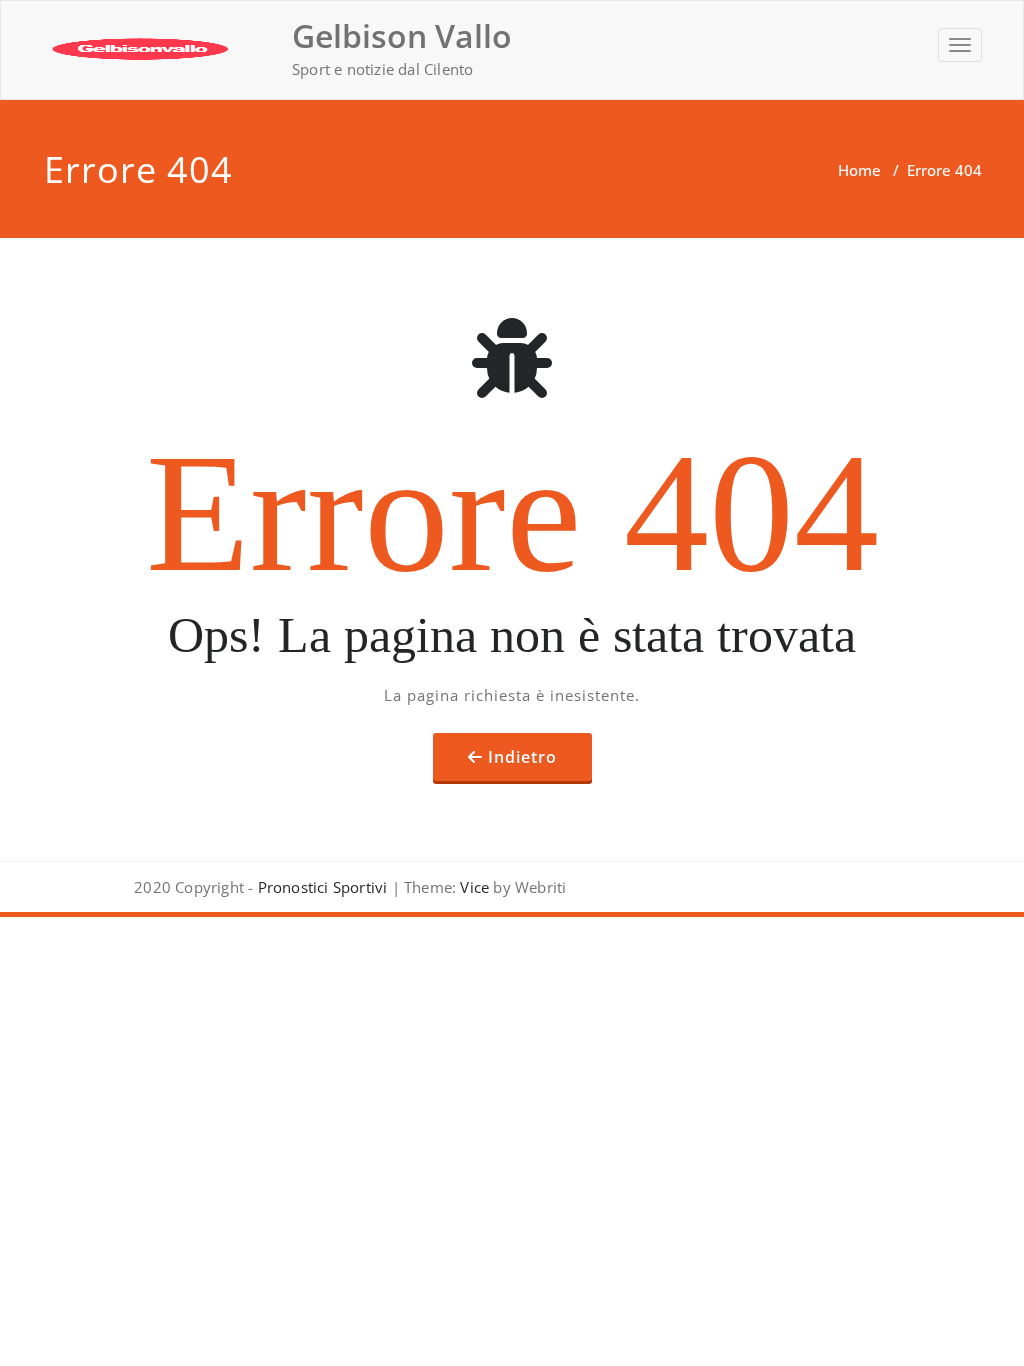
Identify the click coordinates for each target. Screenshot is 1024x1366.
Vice (472, 887)
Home (859, 170)
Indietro (522, 757)
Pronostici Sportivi (323, 887)
